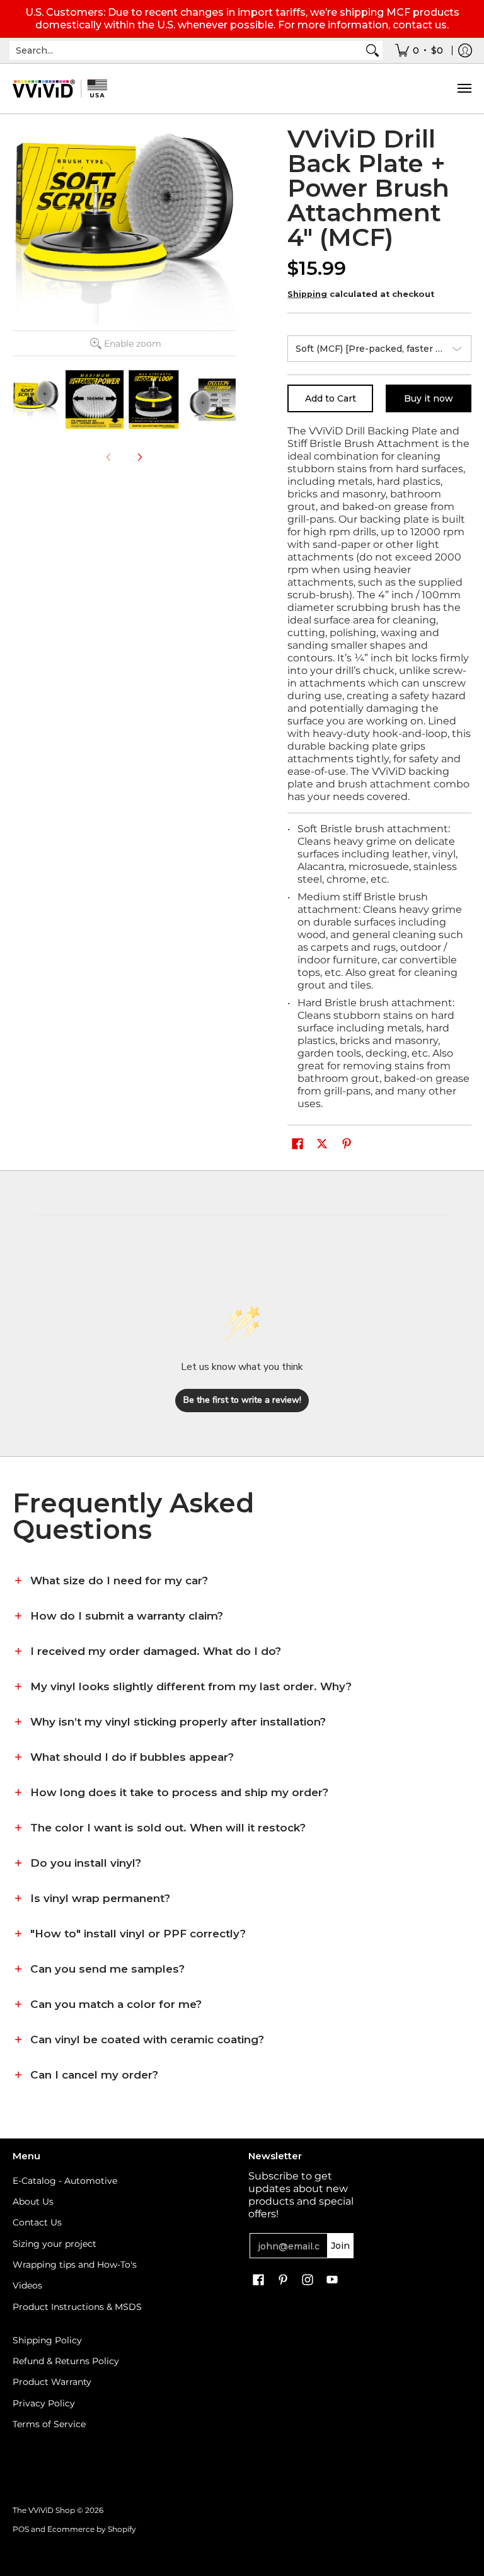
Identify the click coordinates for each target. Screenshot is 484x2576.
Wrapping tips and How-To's (75, 2265)
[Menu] (464, 89)
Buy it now (429, 398)
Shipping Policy (47, 2340)
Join (340, 2246)
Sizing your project (55, 2244)
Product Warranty (52, 2382)
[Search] (372, 50)
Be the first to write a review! (242, 1400)
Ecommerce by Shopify (92, 2529)
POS (21, 2529)
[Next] (139, 457)
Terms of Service (49, 2424)
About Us (33, 2202)
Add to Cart (331, 398)
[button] (297, 1144)
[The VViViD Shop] (60, 89)
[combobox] (186, 50)
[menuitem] (419, 50)
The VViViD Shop (44, 2510)
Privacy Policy (44, 2403)
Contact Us (37, 2222)
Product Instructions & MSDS (77, 2307)
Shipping (307, 294)
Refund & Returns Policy (66, 2361)
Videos (27, 2285)
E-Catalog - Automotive (65, 2181)
